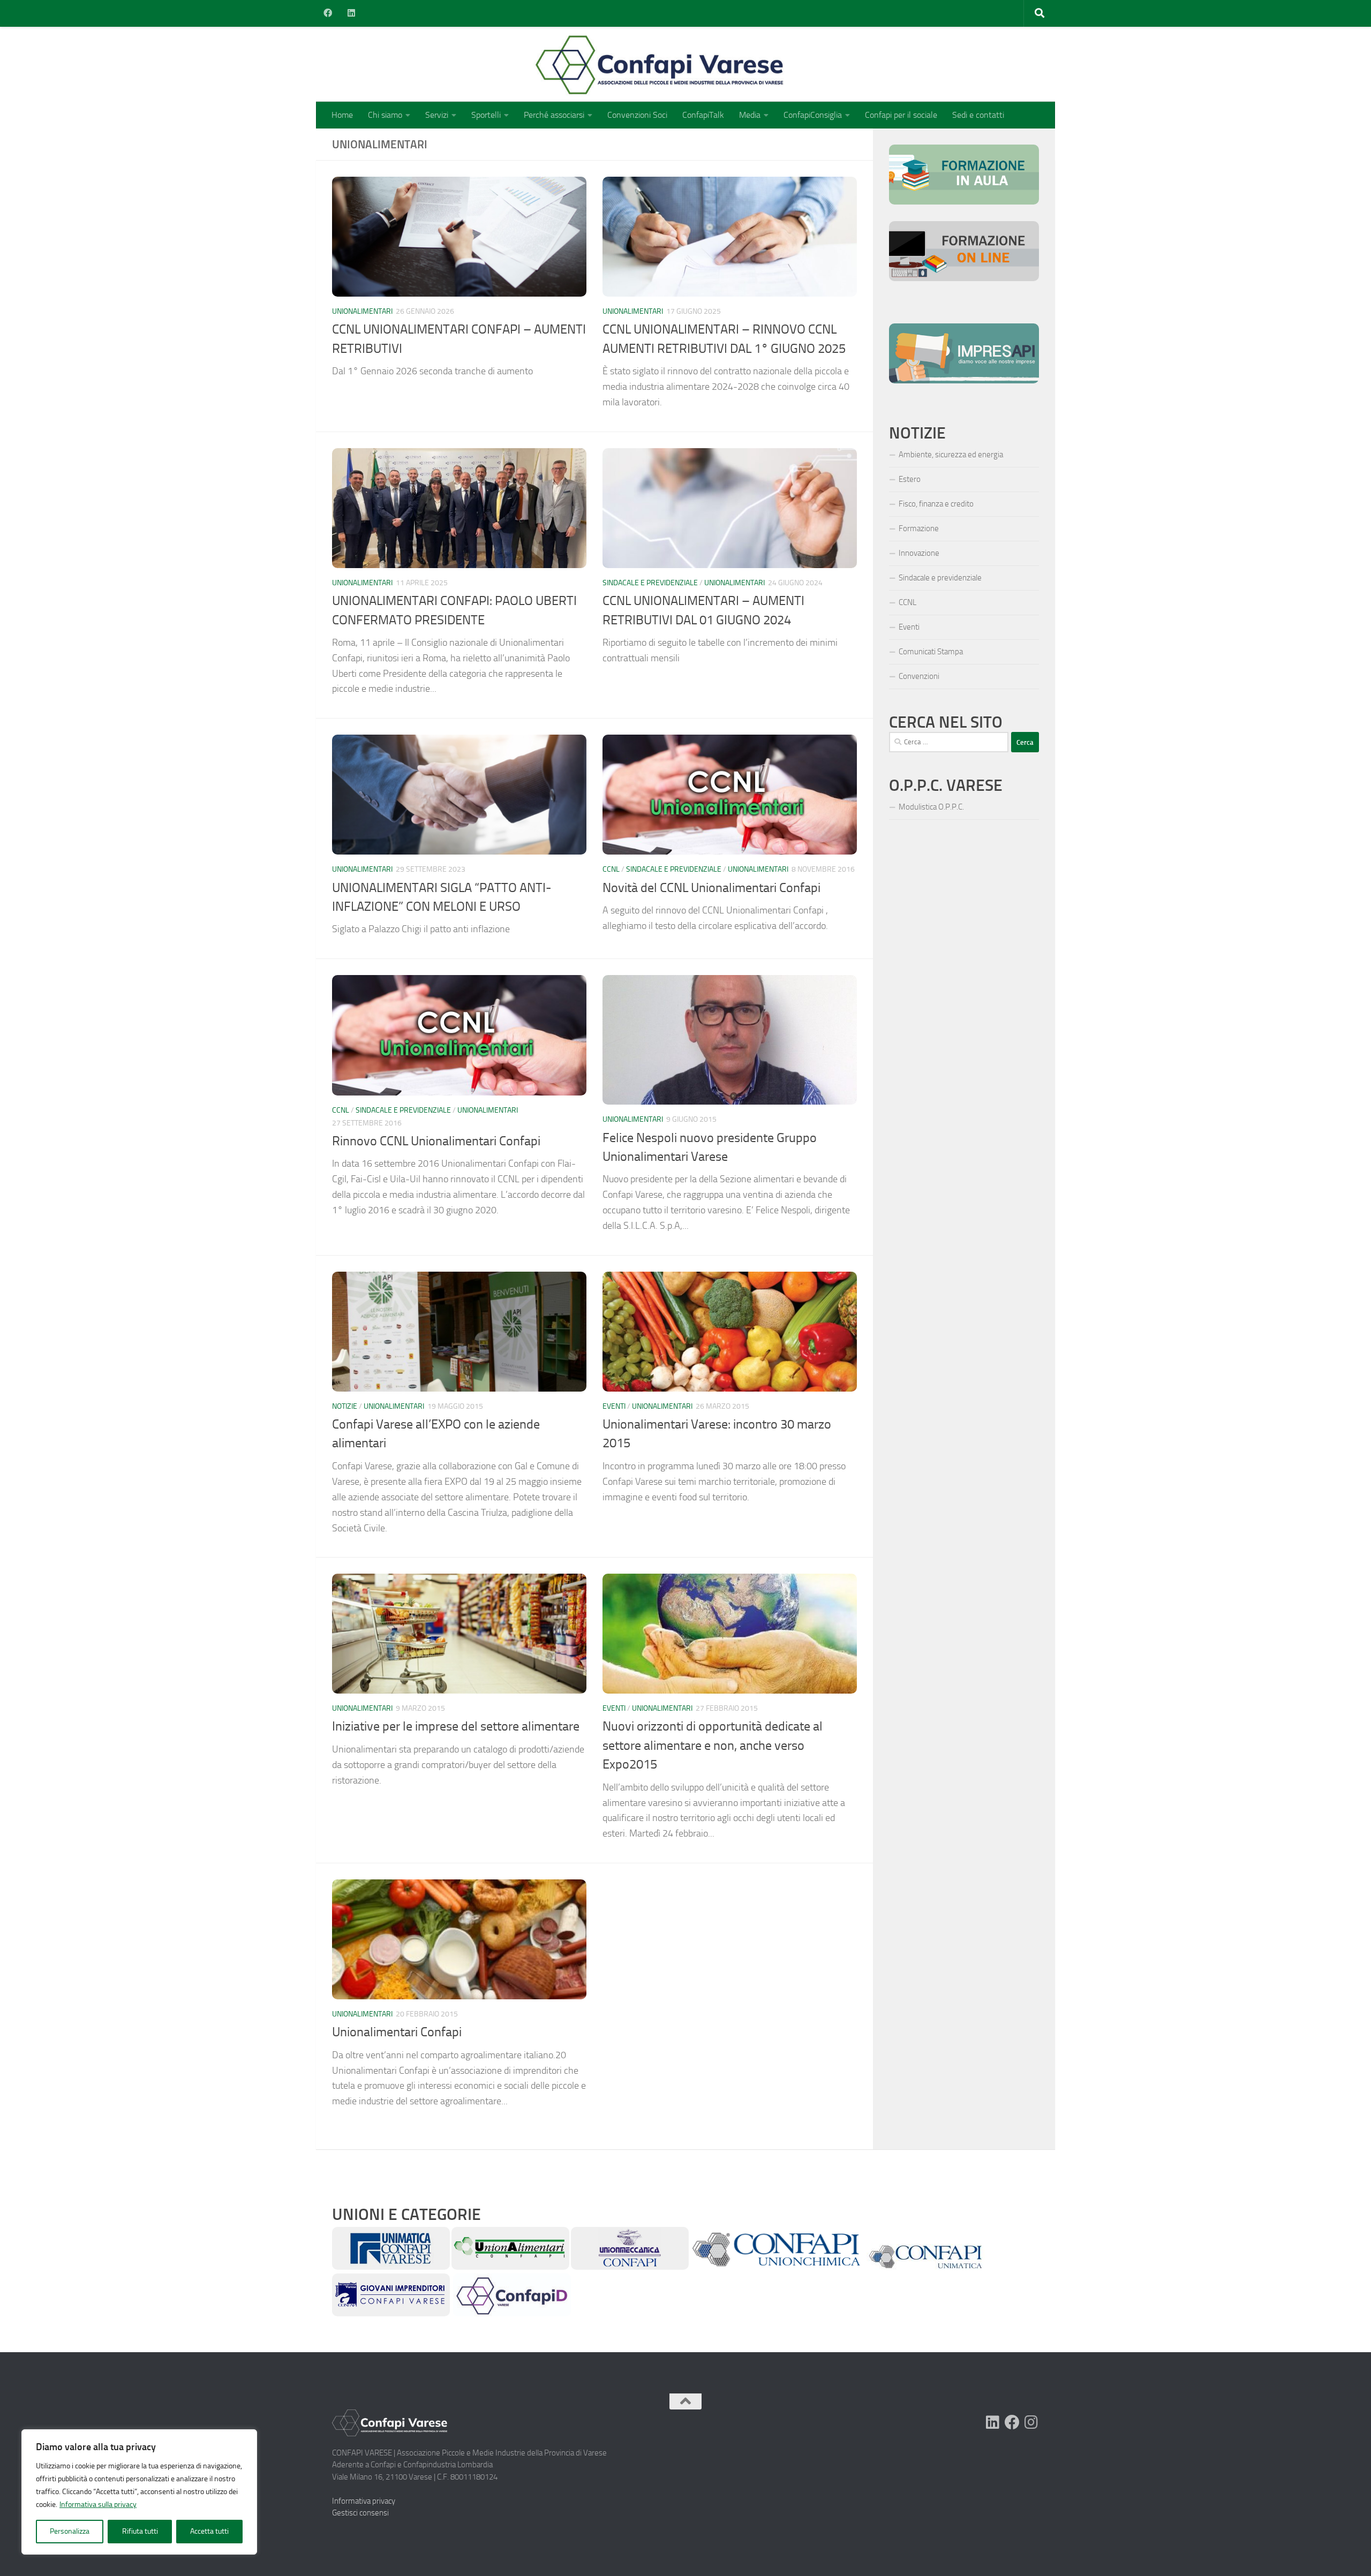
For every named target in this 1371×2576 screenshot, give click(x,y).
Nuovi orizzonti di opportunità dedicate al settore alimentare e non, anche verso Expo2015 (713, 1745)
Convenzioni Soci (637, 115)
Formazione (919, 528)
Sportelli (486, 115)
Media (750, 115)
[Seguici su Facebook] (1012, 2422)
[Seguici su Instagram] (1031, 2422)
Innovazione (919, 553)
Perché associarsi (554, 115)
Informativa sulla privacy (98, 2505)
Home (342, 115)
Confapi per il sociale (901, 115)
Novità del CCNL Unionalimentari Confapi (711, 888)
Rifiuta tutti (140, 2531)
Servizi (437, 115)
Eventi (614, 1406)
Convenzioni (919, 676)
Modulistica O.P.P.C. (931, 807)
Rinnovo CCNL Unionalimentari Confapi (436, 1141)
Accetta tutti (209, 2531)
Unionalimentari (362, 311)
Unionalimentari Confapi (397, 2032)
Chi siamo (385, 115)
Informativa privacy (364, 2501)
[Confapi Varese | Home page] (554, 64)
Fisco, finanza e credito (936, 504)
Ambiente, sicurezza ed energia (951, 455)
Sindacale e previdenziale (650, 583)
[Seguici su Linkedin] (993, 2422)
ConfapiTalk (703, 115)
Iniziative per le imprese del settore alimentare (456, 1726)
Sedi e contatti (978, 115)
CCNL (611, 869)
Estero (910, 479)
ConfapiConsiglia (813, 115)
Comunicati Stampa (931, 652)
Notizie (345, 1406)
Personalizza (70, 2531)
